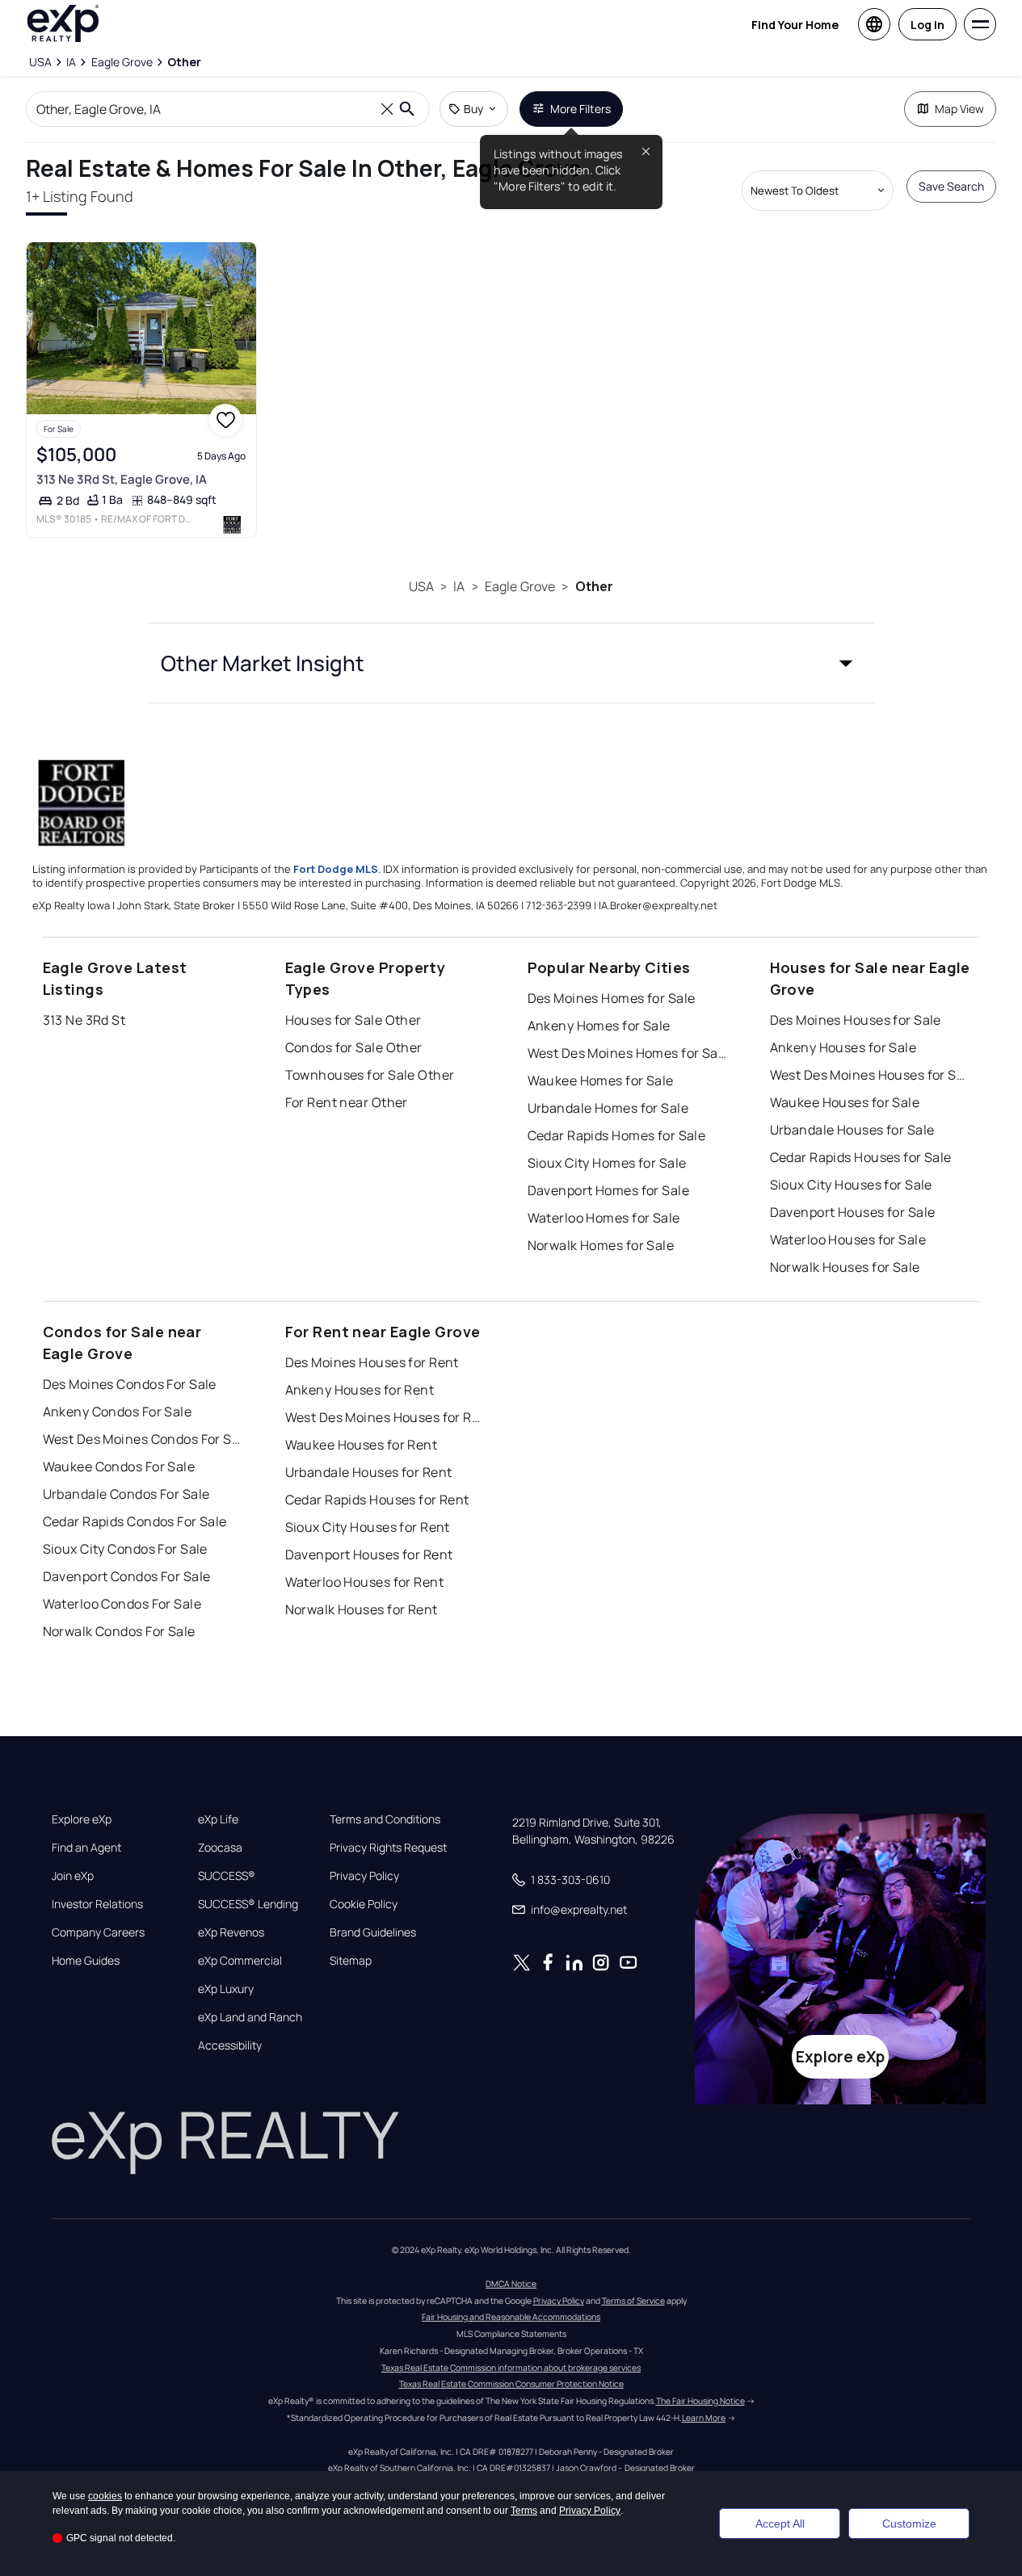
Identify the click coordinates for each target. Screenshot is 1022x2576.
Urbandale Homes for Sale (608, 1108)
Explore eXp (82, 1819)
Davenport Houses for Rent (369, 1554)
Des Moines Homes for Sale (612, 998)
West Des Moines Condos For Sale (144, 1439)
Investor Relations (97, 1904)
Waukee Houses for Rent (362, 1445)
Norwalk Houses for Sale (845, 1267)
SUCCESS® (227, 1876)
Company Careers (98, 1932)
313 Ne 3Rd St (84, 1020)
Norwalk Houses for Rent (362, 1609)
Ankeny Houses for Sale (843, 1047)
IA (459, 586)
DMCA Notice (511, 2284)
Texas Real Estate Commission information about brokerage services (511, 2368)
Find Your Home (795, 25)
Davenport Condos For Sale (127, 1576)
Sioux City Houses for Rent (368, 1527)
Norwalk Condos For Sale (119, 1631)
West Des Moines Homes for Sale (629, 1053)
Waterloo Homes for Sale (604, 1218)
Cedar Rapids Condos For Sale (135, 1521)
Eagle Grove (520, 586)
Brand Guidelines (373, 1932)
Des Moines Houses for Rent (372, 1362)
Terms (524, 2511)
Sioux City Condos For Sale (125, 1549)
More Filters (580, 109)
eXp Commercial (240, 1961)
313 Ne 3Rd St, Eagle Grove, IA (122, 479)
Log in (927, 25)
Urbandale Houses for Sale (852, 1130)
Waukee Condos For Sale (119, 1466)
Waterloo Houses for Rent (365, 1582)
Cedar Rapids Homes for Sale (617, 1135)
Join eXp (73, 1876)
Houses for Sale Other (353, 1020)
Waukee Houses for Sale (845, 1102)
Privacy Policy (364, 1876)
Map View (959, 109)
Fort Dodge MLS (336, 869)
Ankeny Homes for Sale (599, 1026)
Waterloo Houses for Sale (848, 1240)
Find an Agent (86, 1848)
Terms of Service (633, 2301)
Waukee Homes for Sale (601, 1080)
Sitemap (351, 1961)
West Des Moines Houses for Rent (386, 1417)
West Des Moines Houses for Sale (871, 1075)
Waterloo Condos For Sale (122, 1604)
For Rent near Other (347, 1102)
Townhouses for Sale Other (370, 1075)
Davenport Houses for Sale (853, 1212)
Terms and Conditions (385, 1819)
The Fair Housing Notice (700, 2401)
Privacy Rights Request (388, 1848)
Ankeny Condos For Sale (118, 1412)
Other (595, 586)
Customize (909, 2524)
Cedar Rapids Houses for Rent (377, 1500)
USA (421, 586)
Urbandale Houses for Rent (369, 1472)
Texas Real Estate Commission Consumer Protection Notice (511, 2384)
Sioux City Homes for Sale (607, 1163)
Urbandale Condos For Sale (126, 1494)
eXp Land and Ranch (250, 2017)
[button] (511, 663)
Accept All (780, 2524)
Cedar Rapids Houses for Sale (861, 1157)
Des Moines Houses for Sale (856, 1020)
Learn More (704, 2418)
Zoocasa (220, 1848)
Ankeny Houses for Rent (360, 1390)
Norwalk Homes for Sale (601, 1245)
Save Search (951, 186)
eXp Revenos (231, 1932)
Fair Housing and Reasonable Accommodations (511, 2317)
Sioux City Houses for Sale (851, 1185)
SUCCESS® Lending (248, 1904)
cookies (105, 2496)
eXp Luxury (226, 1989)
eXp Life (218, 1819)
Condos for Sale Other (354, 1047)
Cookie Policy (364, 1904)
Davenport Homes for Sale (609, 1190)
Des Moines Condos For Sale (130, 1384)
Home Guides (86, 1961)
